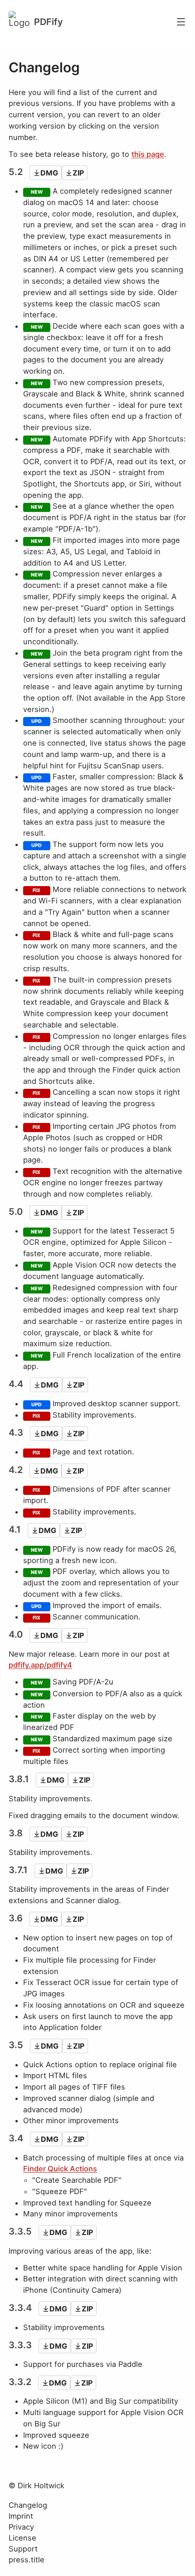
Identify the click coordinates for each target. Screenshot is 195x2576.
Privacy (21, 2527)
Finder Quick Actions (60, 2169)
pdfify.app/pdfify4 (40, 1665)
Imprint (21, 2516)
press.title (27, 2560)
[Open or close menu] (181, 22)
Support (23, 2549)
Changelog (28, 2505)
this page (148, 154)
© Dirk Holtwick (37, 2486)
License (22, 2538)
